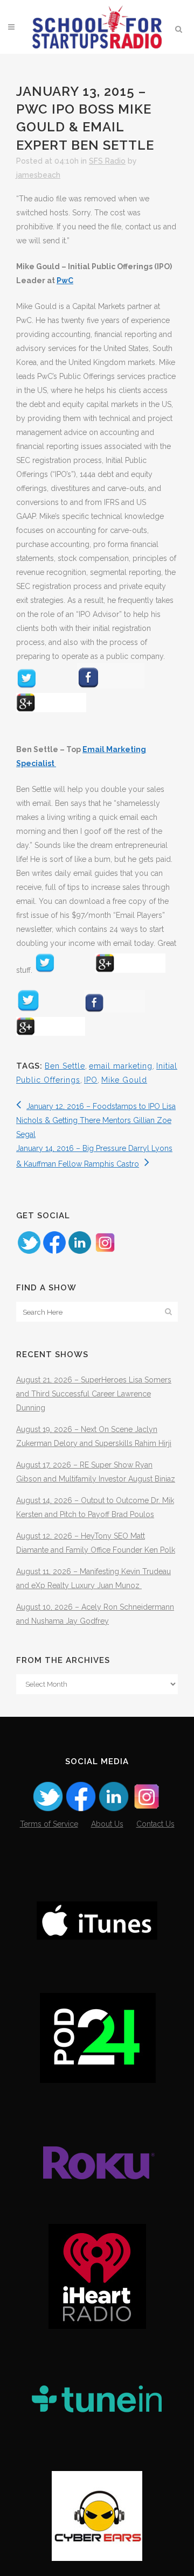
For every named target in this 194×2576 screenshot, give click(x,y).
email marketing (121, 1066)
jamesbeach (38, 175)
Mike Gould (124, 1080)
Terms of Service (49, 1824)
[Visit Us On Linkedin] (79, 1252)
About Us (107, 1824)
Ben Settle (65, 1066)
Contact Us (155, 1824)
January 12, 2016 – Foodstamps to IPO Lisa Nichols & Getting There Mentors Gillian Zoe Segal (96, 1120)
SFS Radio (107, 161)
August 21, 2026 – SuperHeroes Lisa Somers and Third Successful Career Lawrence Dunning (94, 1394)
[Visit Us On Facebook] (54, 1252)
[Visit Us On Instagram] (105, 1252)
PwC (65, 280)
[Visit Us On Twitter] (29, 1252)
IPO (91, 1080)
